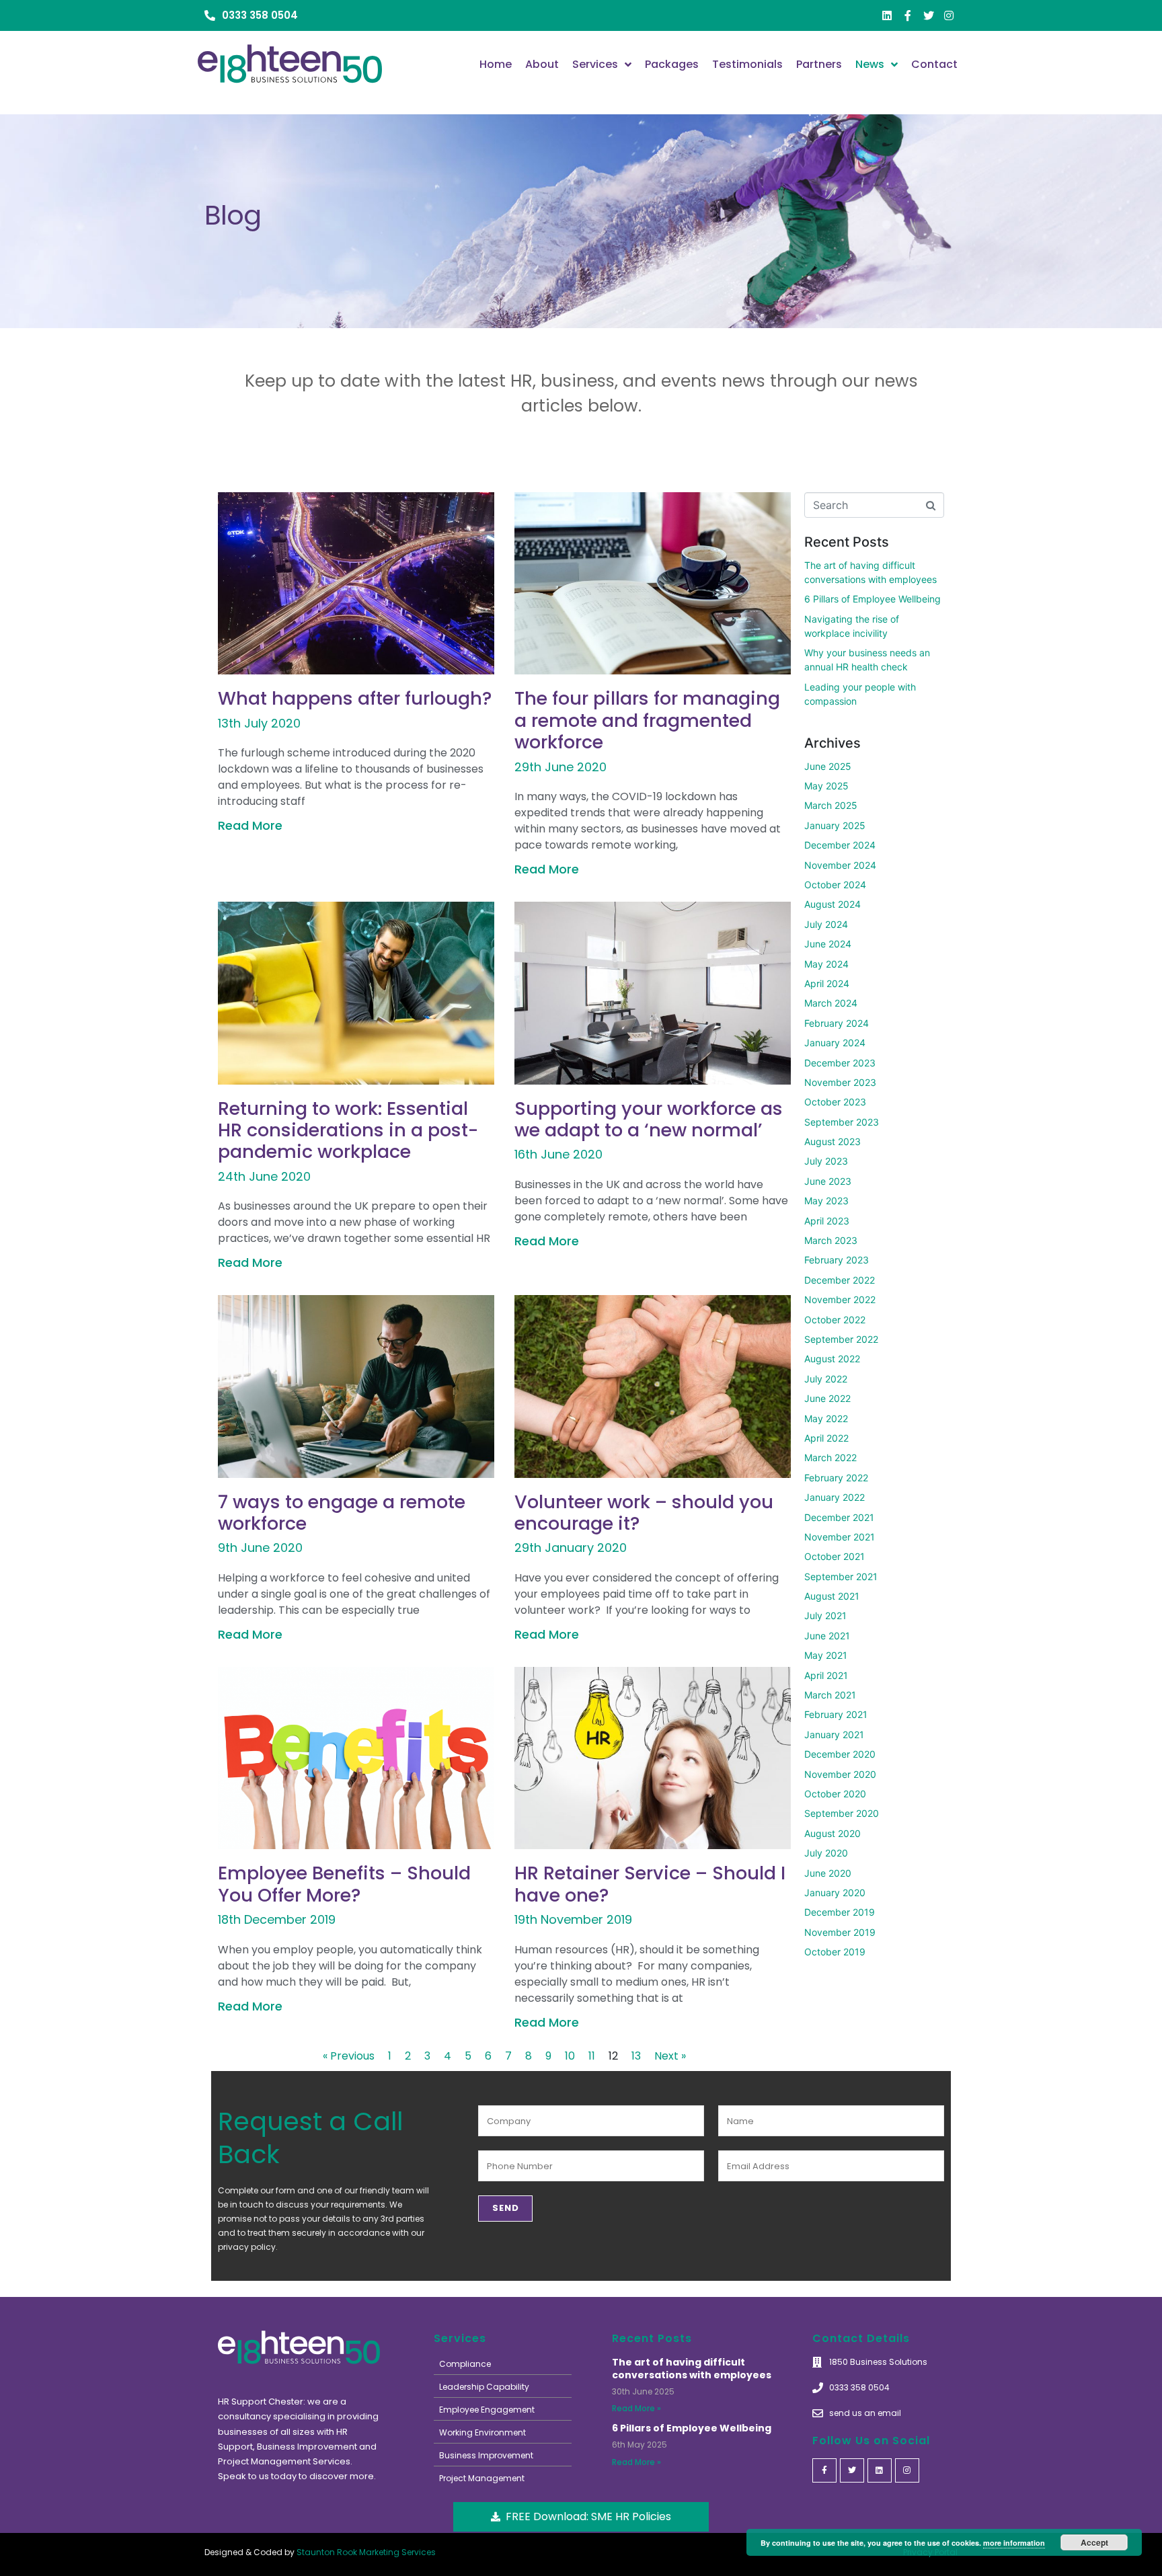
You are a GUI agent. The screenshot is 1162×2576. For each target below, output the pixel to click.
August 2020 (832, 1833)
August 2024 (832, 904)
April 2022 (826, 1438)
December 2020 (840, 1754)
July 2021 (825, 1615)
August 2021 (832, 1596)
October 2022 (835, 1320)
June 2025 (828, 766)
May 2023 (826, 1201)
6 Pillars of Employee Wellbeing (873, 599)
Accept (1094, 2542)
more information (1014, 2543)
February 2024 (837, 1023)
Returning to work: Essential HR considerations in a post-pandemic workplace (348, 1130)
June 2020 (828, 1873)
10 (570, 2056)
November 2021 (840, 1537)
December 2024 (840, 845)
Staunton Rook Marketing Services (366, 2552)
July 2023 (826, 1161)
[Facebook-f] (908, 15)
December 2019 (840, 1912)
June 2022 (827, 1398)
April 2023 (827, 1221)
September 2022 (841, 1339)
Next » (670, 2056)
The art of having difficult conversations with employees (692, 2369)
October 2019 (835, 1952)
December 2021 (839, 1517)
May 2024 (826, 964)
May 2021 (826, 1655)
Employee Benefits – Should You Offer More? (344, 1884)
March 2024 (831, 1003)
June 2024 (828, 944)
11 (592, 2056)
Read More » (636, 2408)
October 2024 (835, 885)
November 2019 (840, 1932)
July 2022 (826, 1379)
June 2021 (827, 1636)
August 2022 (832, 1359)
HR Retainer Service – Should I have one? (650, 1884)
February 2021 (836, 1714)
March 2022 (830, 1457)
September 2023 (842, 1122)
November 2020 (840, 1774)
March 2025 (831, 805)
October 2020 (835, 1794)
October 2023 (835, 1102)
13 (636, 2056)
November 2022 (840, 1299)
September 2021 (841, 1576)
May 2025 (826, 786)
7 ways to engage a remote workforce (342, 1513)
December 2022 (840, 1280)
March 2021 (830, 1695)
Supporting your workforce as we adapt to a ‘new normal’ (649, 1119)
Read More (250, 825)
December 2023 (840, 1063)
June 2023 (828, 1181)
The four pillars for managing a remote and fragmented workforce (647, 720)
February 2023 (837, 1260)
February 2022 (836, 1478)
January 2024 (835, 1043)
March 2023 (831, 1240)
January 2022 (835, 1497)
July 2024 (826, 924)
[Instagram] (949, 15)
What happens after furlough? (355, 698)
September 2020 (842, 1813)
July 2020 (826, 1853)
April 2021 (826, 1675)
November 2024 (840, 865)
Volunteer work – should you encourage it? (644, 1513)
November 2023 (840, 1082)
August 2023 (832, 1141)
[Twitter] (929, 15)
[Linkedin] (888, 15)
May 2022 (826, 1418)
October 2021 (835, 1556)
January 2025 (835, 825)
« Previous (349, 2056)
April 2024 (827, 983)
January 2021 (834, 1734)
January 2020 (835, 1892)
